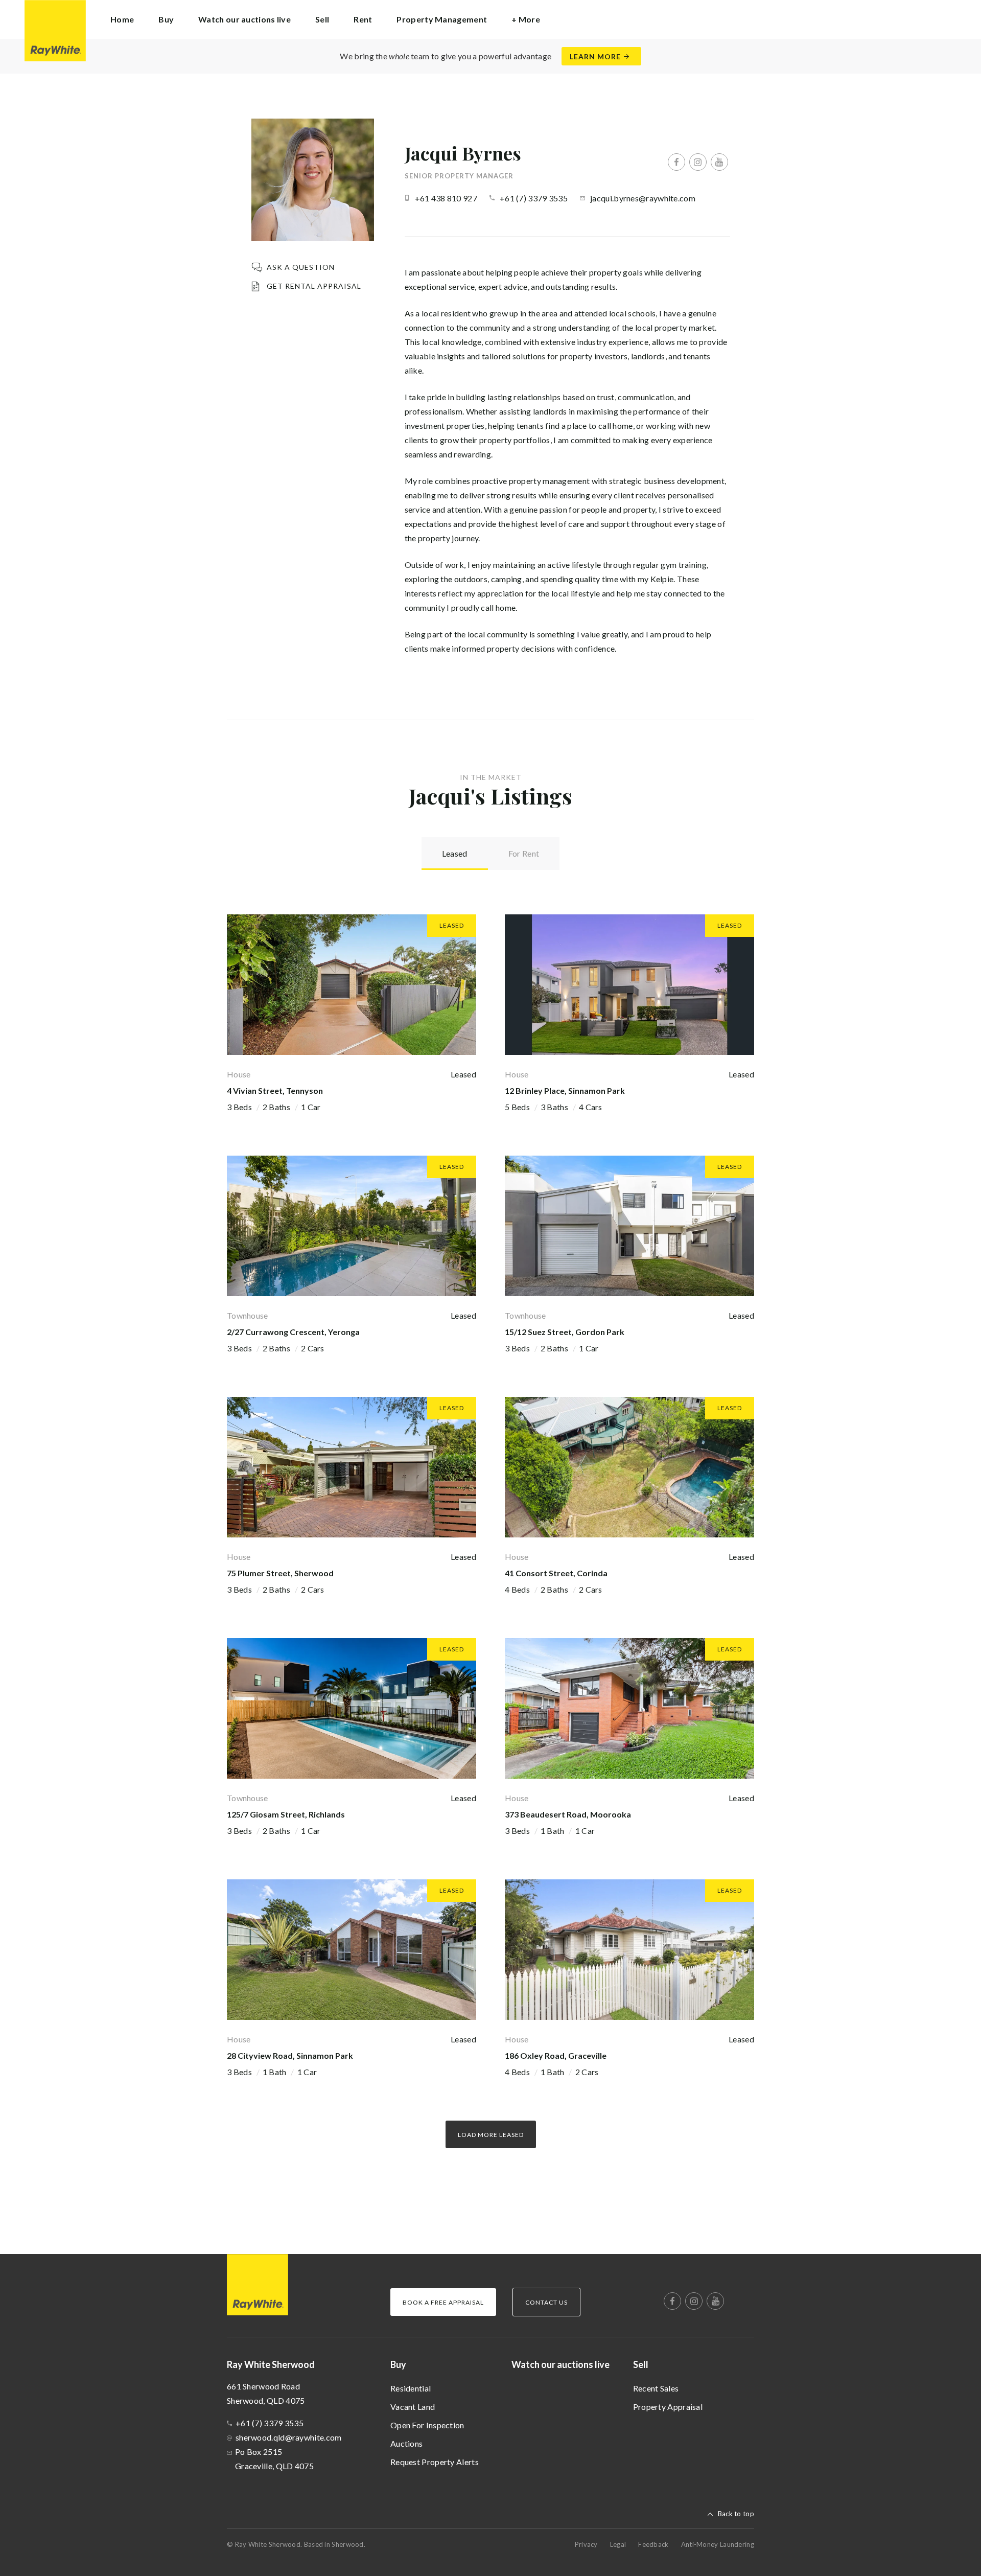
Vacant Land (413, 2407)
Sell (641, 2364)
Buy (398, 2364)
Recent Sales (656, 2388)
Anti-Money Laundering (718, 2544)
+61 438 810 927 (446, 198)
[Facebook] (676, 162)
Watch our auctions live (244, 19)
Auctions (406, 2443)
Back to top (736, 2514)
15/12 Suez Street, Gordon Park (565, 1332)
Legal (618, 2544)
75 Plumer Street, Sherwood (280, 1573)
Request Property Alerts (435, 2462)
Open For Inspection (427, 2425)
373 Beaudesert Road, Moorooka (568, 1814)
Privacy (586, 2544)
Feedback (653, 2544)
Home (122, 19)
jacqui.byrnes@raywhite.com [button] (643, 198)
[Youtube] (719, 162)
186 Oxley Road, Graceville (556, 2055)
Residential (411, 2388)
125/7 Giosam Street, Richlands (286, 1814)
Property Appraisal (668, 2407)
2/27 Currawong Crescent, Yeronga (293, 1332)
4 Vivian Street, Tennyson (275, 1090)
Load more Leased (491, 2135)
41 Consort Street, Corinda (556, 1573)
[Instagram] (698, 162)
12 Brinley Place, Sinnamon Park (565, 1090)
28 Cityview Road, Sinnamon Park (290, 2055)
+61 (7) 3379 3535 (534, 198)
